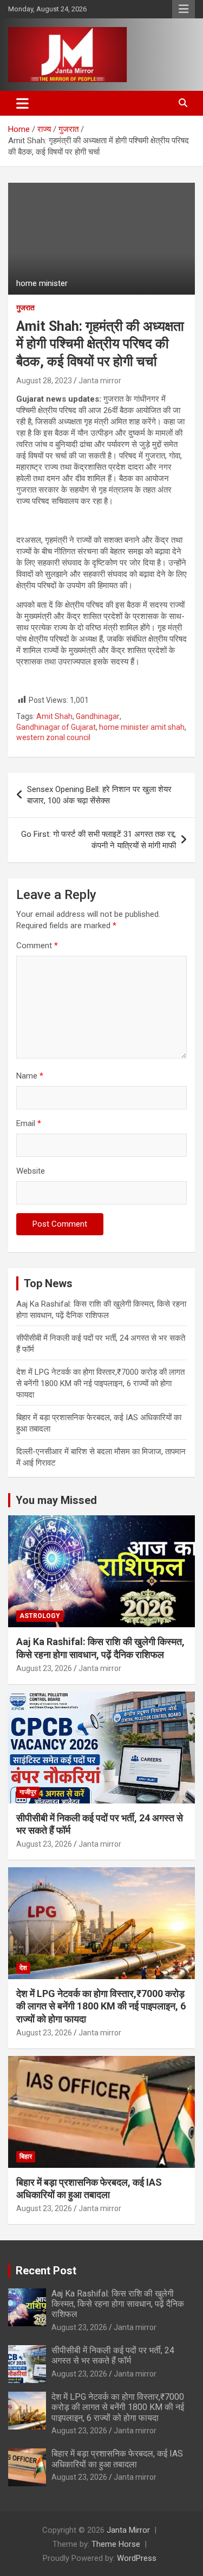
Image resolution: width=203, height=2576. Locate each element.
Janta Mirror (128, 2530)
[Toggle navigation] (22, 103)
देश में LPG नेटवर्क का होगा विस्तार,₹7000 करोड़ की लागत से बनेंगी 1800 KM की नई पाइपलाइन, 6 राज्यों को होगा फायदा (100, 1383)
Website (31, 1171)
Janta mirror (100, 381)
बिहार (26, 2156)
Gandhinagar (98, 716)
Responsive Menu (184, 9)
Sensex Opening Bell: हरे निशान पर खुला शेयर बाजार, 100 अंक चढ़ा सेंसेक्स (99, 795)
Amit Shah (54, 716)
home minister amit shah (142, 727)
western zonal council (53, 737)
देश (23, 1968)
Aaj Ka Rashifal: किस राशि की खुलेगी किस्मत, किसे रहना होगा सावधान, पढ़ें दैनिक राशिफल (118, 2304)
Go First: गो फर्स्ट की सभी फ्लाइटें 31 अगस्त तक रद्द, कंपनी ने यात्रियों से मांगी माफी (99, 840)
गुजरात (25, 308)
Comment (37, 946)
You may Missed (56, 1500)
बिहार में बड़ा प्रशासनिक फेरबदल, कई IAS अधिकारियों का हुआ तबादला (117, 2459)
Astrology (40, 1616)
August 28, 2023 (44, 381)
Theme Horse (116, 2544)
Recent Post (46, 2271)
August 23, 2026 (44, 1668)
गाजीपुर (28, 1792)
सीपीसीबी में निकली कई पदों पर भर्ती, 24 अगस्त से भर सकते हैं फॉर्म (113, 2355)
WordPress (137, 2558)
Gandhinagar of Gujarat (56, 727)
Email (29, 1123)
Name (30, 1076)
